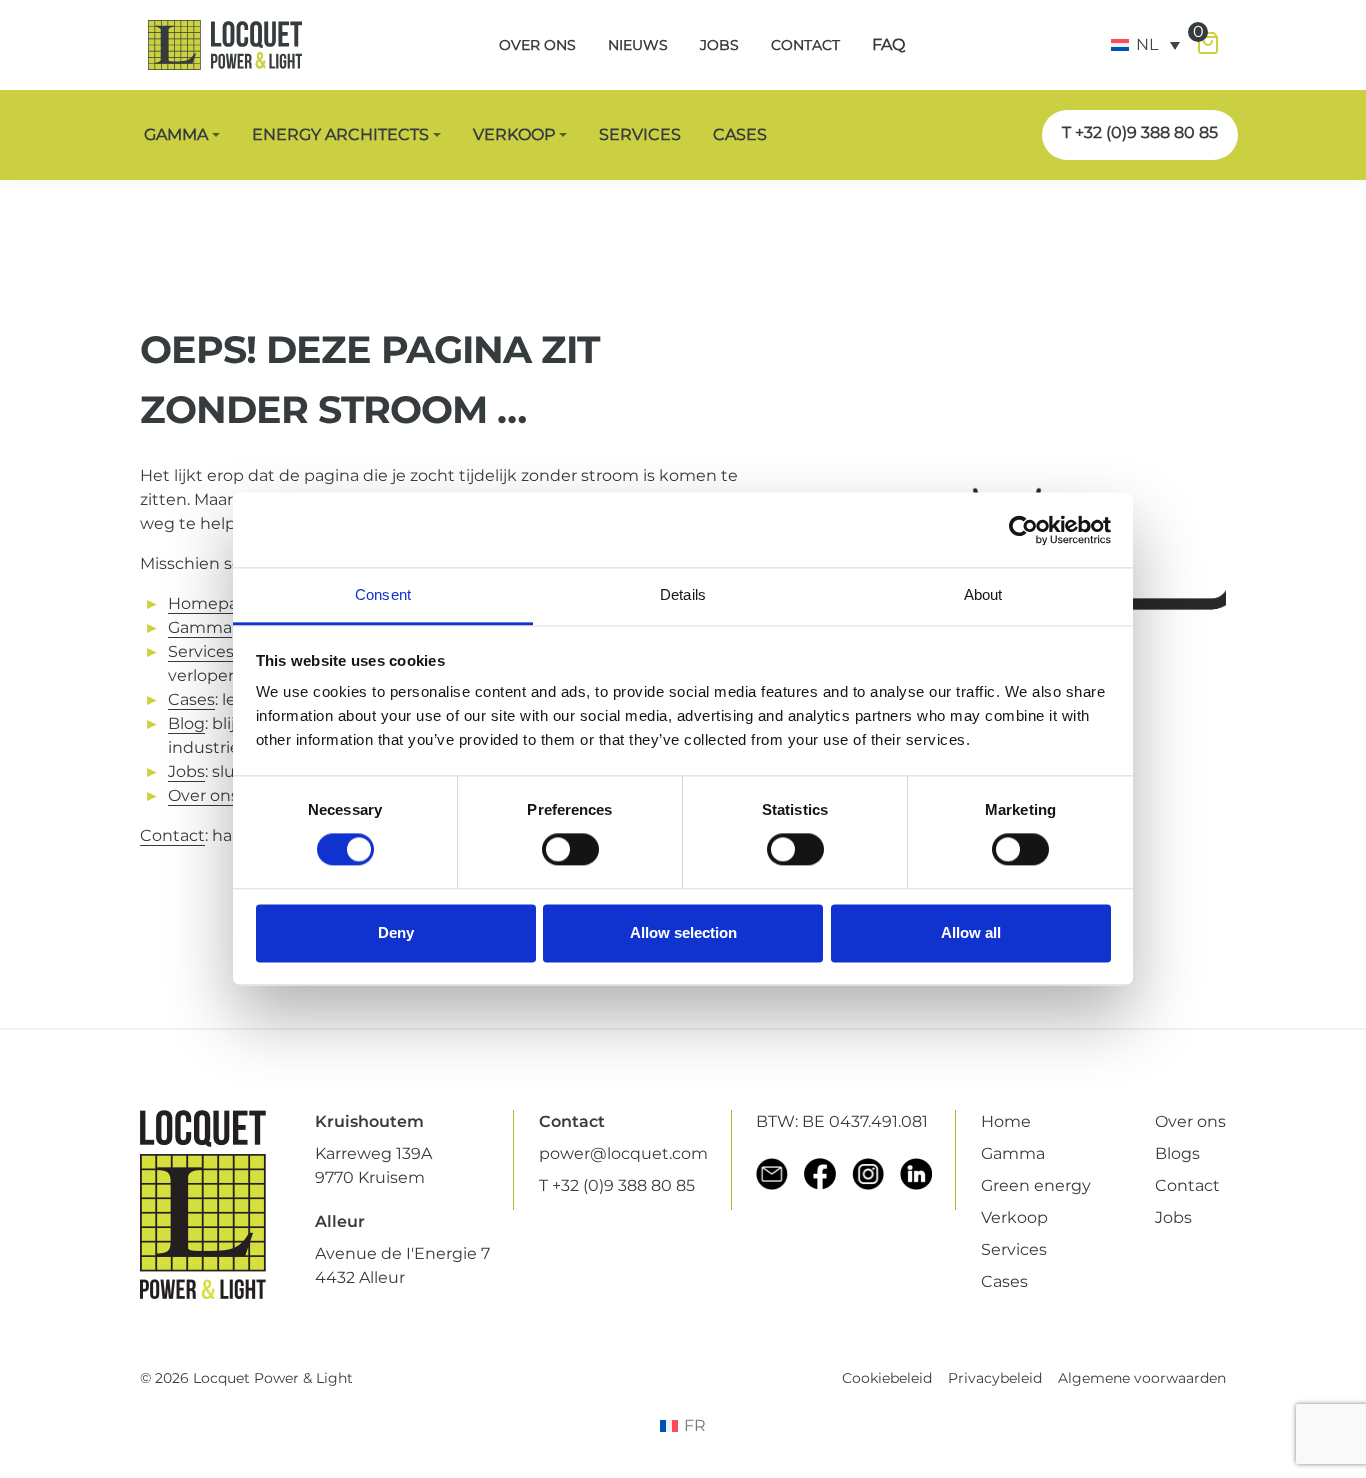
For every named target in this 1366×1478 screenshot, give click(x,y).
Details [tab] (683, 594)
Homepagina (220, 603)
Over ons (1190, 1121)
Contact (172, 835)
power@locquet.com (623, 1153)
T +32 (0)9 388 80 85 (1140, 132)
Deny (396, 932)
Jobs (186, 771)
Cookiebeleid (887, 1378)
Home (1006, 1121)
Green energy (1036, 1185)
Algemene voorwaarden (1142, 1378)
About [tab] (983, 594)
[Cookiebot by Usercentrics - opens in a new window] (1023, 530)
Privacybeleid (995, 1378)
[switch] (570, 850)
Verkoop (1014, 1217)
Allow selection (683, 932)
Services (201, 651)
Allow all (971, 932)
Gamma (200, 627)
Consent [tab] (383, 594)
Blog (186, 723)
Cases (1004, 1281)
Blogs (1177, 1153)
